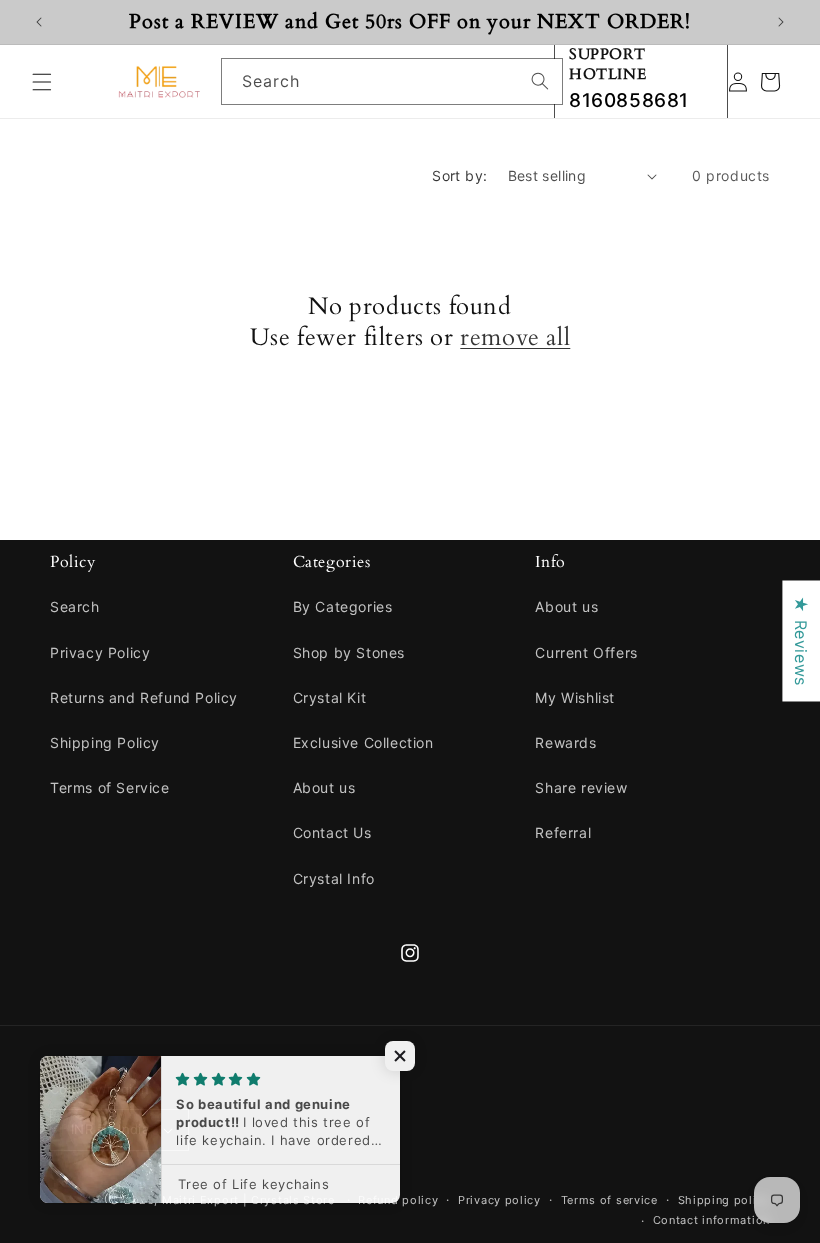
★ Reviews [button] (801, 640)
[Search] (540, 81)
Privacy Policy (100, 652)
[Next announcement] (781, 22)
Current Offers (586, 652)
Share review (581, 787)
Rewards (565, 742)
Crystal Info (334, 878)
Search (75, 606)
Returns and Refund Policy (144, 697)
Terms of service (609, 1200)
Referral (563, 832)
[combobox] (392, 81)
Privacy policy (499, 1200)
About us (324, 787)
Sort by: (459, 175)
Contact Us (332, 832)
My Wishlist (575, 697)
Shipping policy (724, 1200)
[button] (42, 82)
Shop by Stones (349, 652)
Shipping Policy (105, 742)
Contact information (711, 1220)
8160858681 (629, 100)
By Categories (343, 606)
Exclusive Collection (363, 742)
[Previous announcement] (39, 22)
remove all (515, 337)
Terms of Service (110, 787)
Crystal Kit (330, 697)
